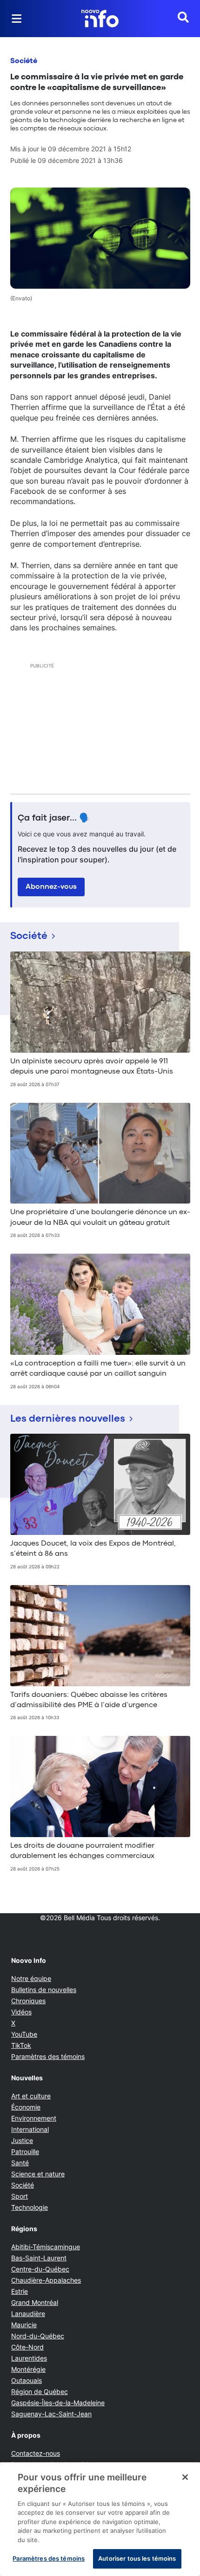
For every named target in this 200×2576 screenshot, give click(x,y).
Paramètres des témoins (48, 2057)
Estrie (20, 2291)
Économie (26, 2107)
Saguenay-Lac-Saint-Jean (51, 2414)
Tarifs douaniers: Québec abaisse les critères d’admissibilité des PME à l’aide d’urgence (89, 1700)
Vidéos (21, 2012)
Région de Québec (40, 2392)
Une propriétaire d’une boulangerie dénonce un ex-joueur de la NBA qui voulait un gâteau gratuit (100, 1217)
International (30, 2129)
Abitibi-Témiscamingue (46, 2247)
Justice (22, 2140)
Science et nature (38, 2174)
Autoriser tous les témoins (137, 2558)
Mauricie (24, 2325)
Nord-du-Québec (38, 2336)
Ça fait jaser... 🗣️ (54, 818)
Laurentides (29, 2358)
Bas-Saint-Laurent (39, 2258)
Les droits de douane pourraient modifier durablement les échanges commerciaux (82, 1851)
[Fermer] (185, 2477)
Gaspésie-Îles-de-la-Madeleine (58, 2403)
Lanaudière (28, 2314)
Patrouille (25, 2152)
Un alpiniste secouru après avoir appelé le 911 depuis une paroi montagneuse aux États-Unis (92, 1067)
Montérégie (28, 2369)
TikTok (21, 2045)
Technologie (30, 2207)
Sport (20, 2196)
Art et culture (31, 2096)
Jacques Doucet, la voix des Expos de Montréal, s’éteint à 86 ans (93, 1549)
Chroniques (28, 2001)
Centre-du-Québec (40, 2269)
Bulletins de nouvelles (44, 1990)
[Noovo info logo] (100, 19)
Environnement (34, 2118)
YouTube (24, 2034)
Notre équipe (31, 1978)
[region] (100, 2519)
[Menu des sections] (17, 19)
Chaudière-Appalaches (46, 2280)
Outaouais (27, 2380)
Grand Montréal (35, 2302)
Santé (20, 2163)
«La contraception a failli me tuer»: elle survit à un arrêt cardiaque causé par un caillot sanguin (98, 1369)
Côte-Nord (27, 2347)
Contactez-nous (36, 2453)
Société (24, 61)
